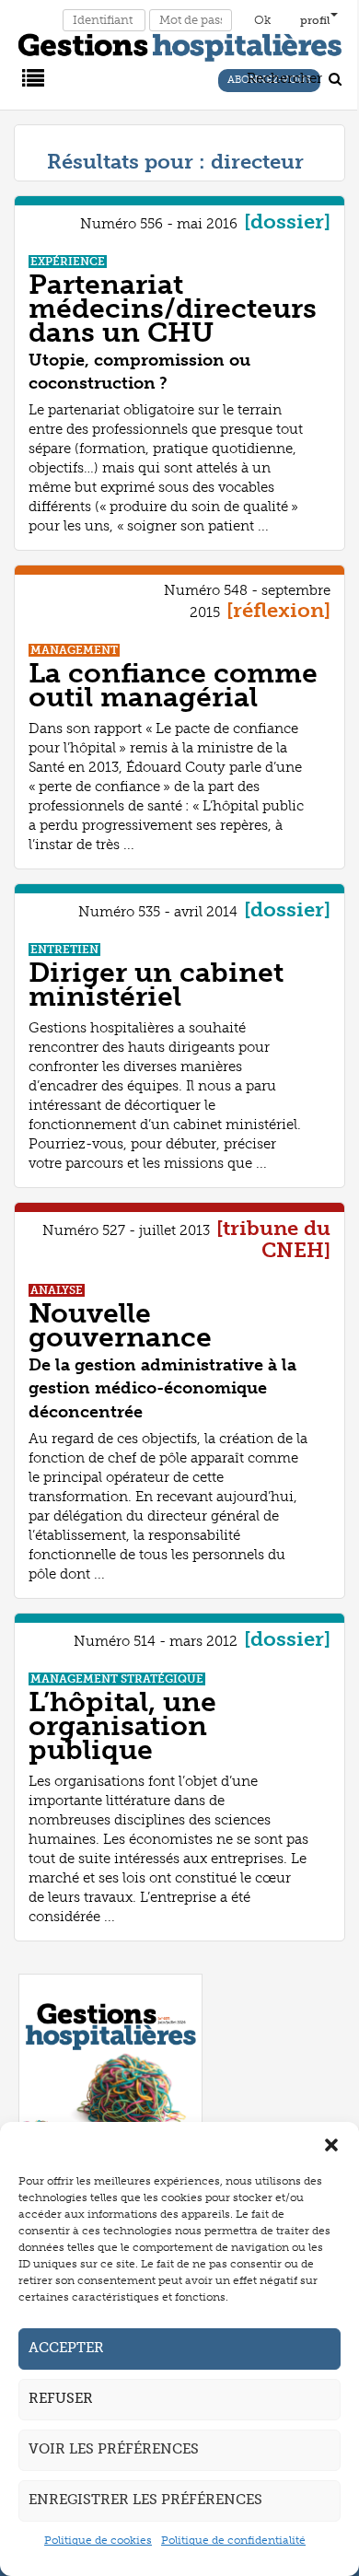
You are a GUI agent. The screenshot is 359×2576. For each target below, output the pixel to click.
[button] (331, 2145)
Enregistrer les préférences (145, 2500)
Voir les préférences (114, 2449)
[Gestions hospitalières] (180, 44)
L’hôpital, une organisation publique (122, 1726)
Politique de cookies (98, 2540)
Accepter (66, 2348)
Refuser (61, 2398)
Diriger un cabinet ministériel (156, 985)
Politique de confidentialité (233, 2540)
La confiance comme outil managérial (173, 685)
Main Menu (30, 76)
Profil (315, 20)
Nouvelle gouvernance (120, 1325)
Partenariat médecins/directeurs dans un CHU (173, 309)
